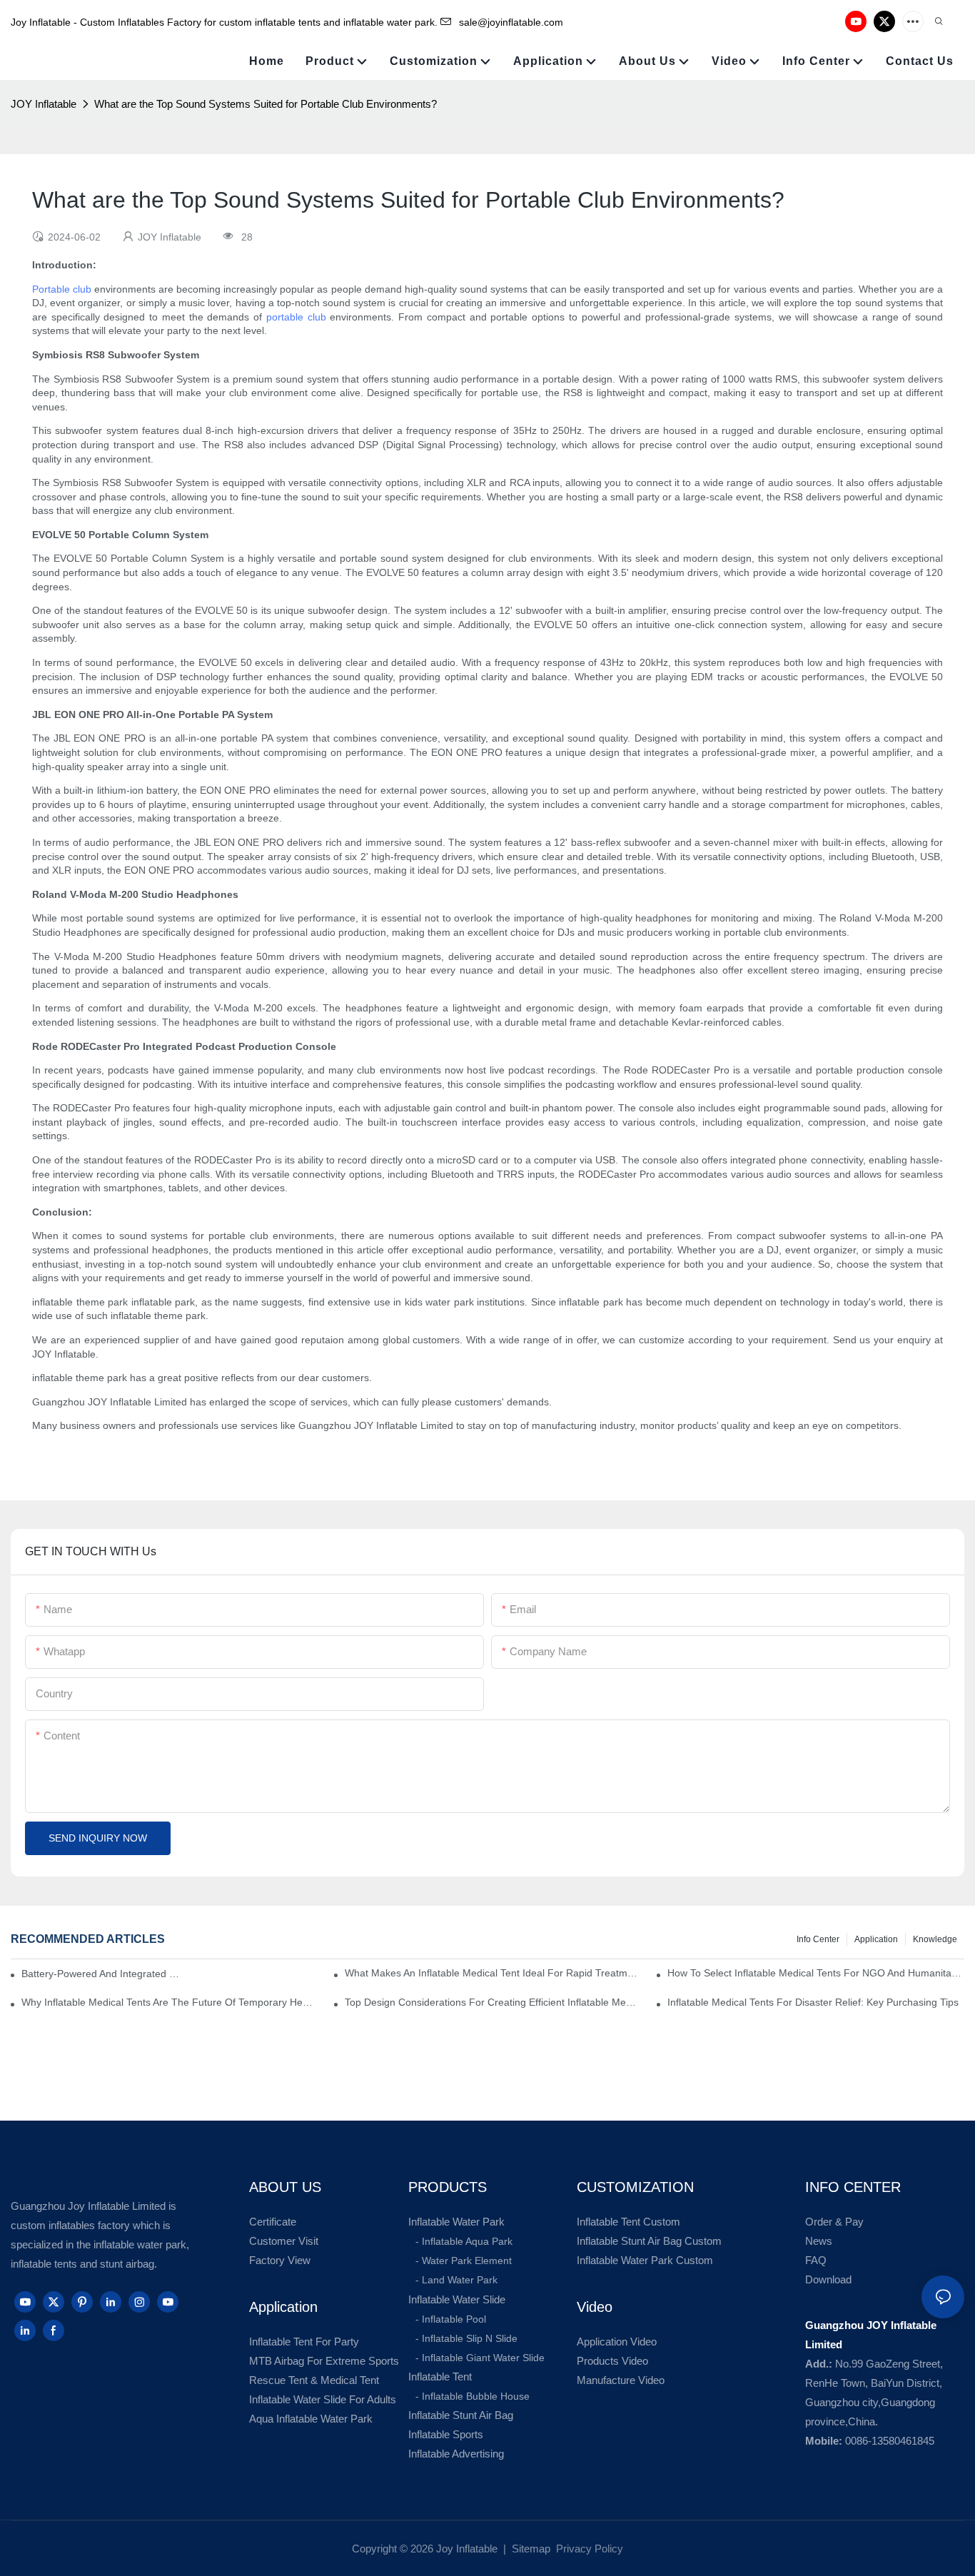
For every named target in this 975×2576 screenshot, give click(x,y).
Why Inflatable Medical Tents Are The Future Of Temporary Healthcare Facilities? (170, 2002)
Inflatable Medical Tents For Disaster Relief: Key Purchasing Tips (813, 2002)
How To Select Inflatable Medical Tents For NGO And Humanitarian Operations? (816, 1973)
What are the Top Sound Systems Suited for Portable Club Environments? (266, 104)
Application (876, 1939)
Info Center (818, 1939)
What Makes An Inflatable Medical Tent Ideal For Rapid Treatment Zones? (493, 1973)
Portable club (62, 289)
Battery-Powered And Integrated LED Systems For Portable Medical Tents (102, 1974)
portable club (296, 317)
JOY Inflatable (44, 104)
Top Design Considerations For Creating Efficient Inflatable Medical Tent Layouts (493, 2002)
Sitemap (530, 2549)
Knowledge (935, 1939)
